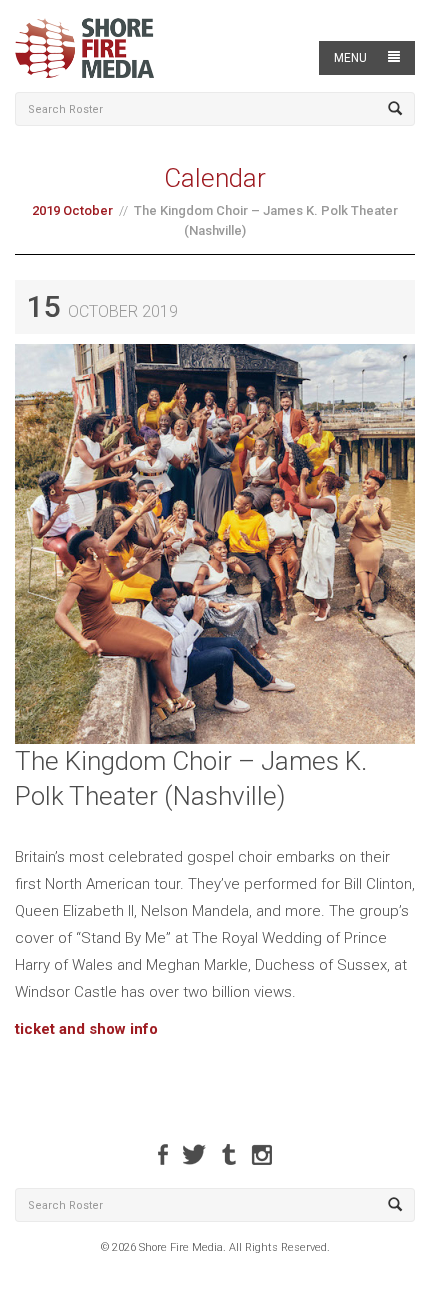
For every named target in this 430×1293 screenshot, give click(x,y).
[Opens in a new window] (163, 1154)
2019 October (72, 210)
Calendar (215, 178)
